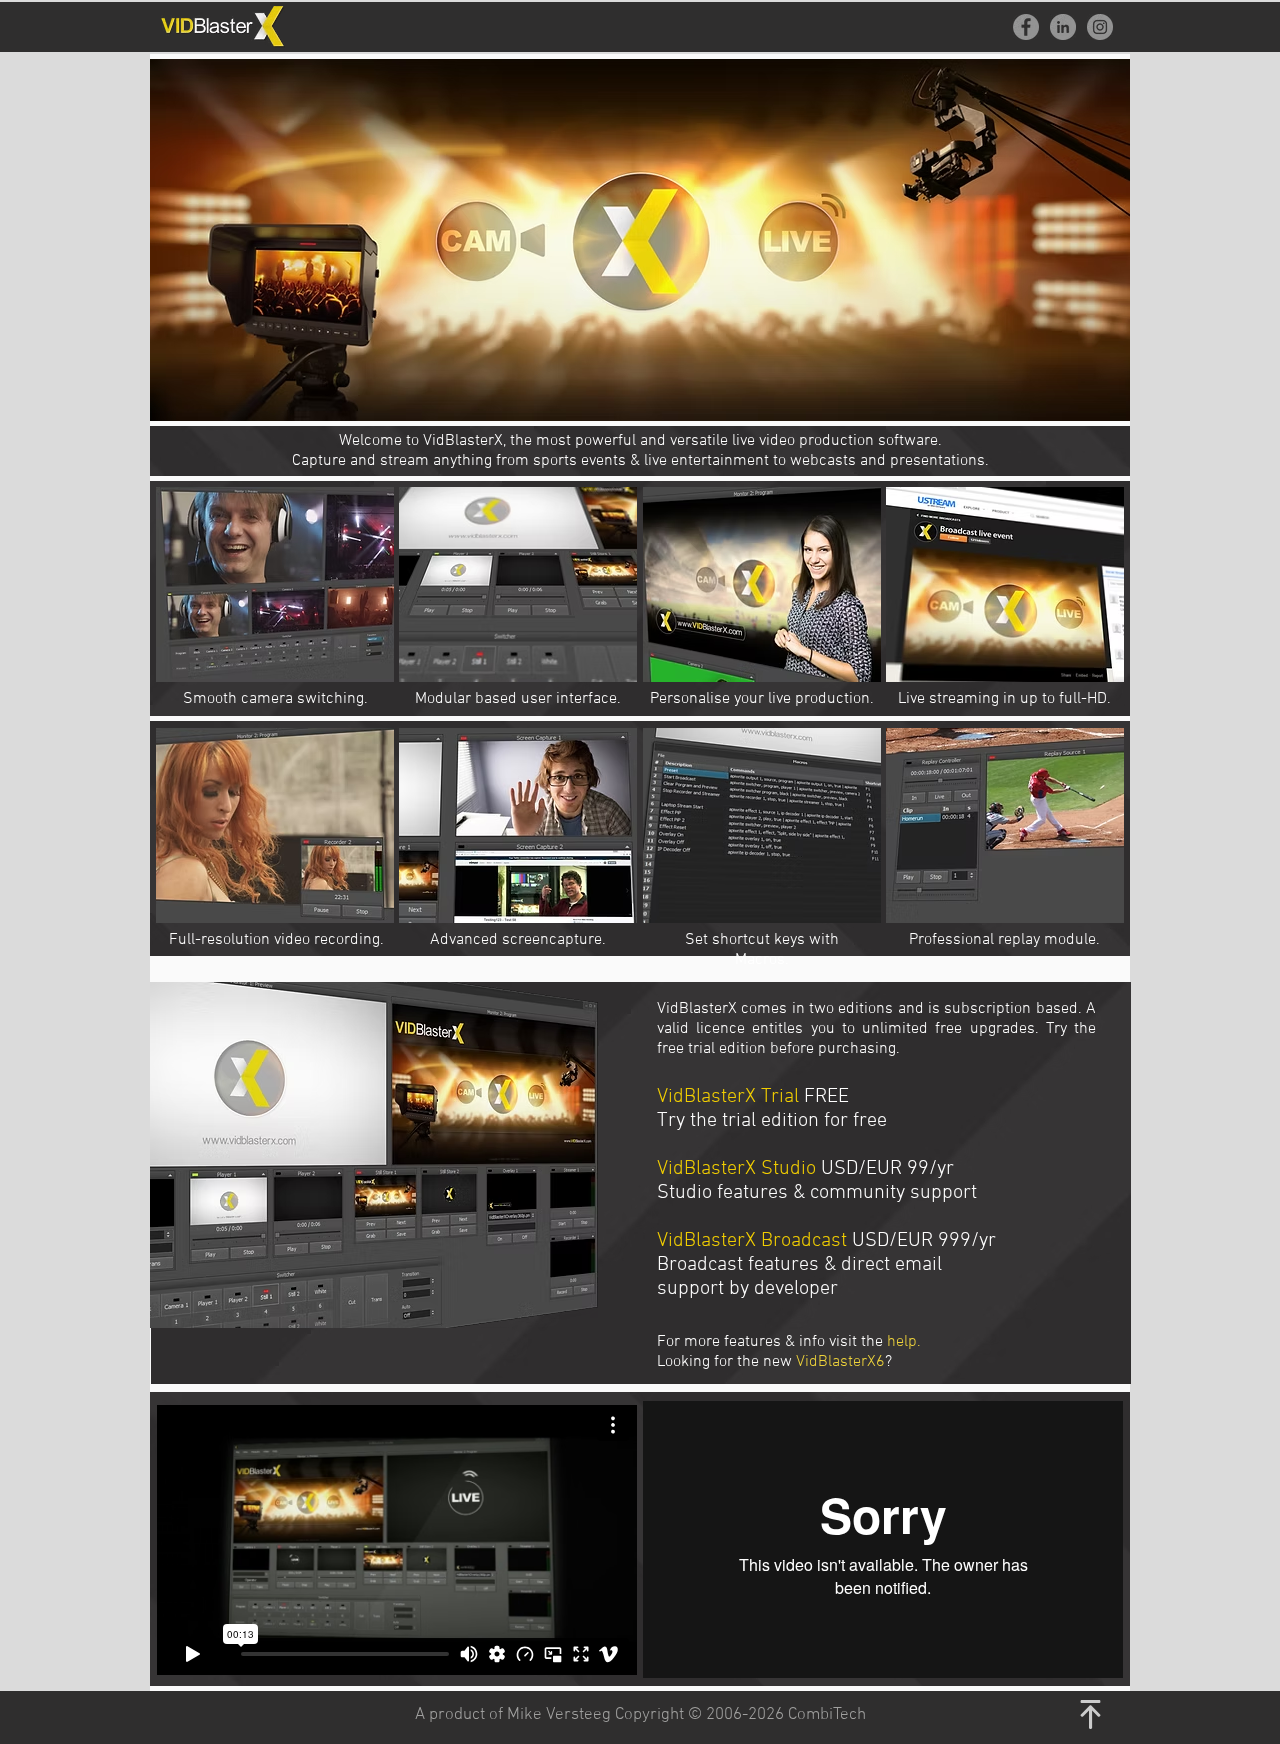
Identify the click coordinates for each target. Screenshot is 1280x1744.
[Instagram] (1100, 27)
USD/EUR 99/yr (887, 1169)
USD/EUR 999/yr (924, 1241)
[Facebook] (1026, 27)
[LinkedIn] (1063, 27)
